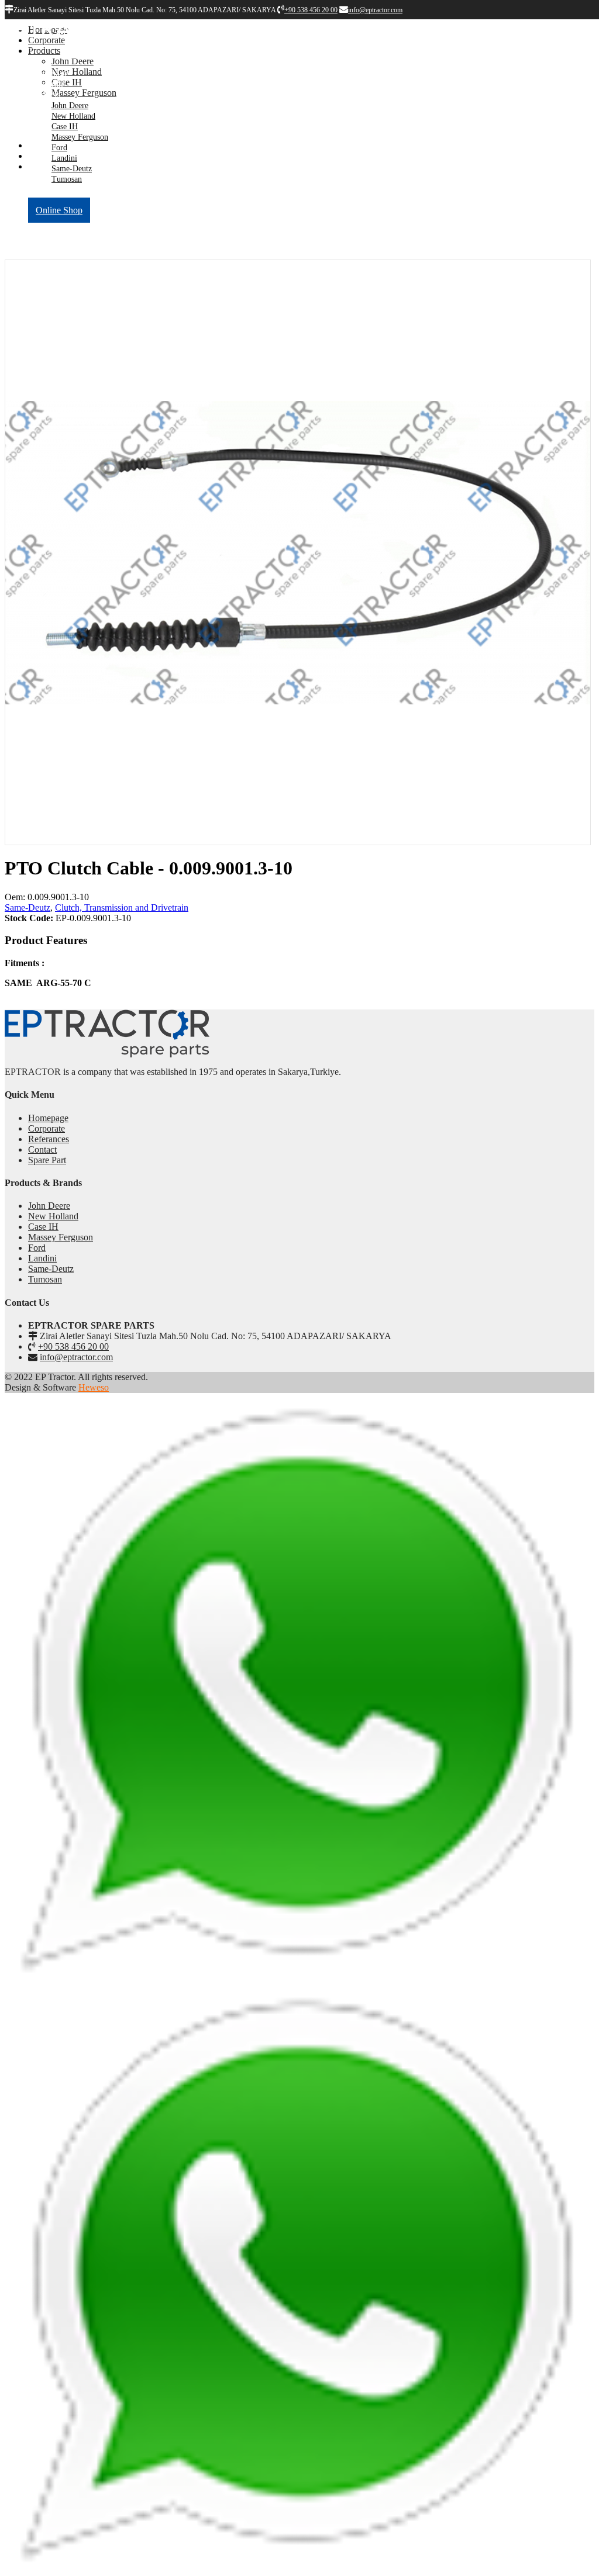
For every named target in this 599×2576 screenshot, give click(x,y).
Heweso (94, 1387)
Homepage (48, 73)
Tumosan (67, 179)
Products (44, 94)
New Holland (73, 116)
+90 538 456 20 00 (73, 1346)
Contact (42, 1149)
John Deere (70, 106)
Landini (64, 158)
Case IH (65, 127)
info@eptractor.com (76, 1357)
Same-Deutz (72, 169)
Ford (59, 148)
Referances (49, 189)
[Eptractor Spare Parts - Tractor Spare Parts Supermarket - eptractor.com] (67, 45)
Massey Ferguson (80, 137)
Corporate (47, 84)
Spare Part (47, 1160)
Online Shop (59, 210)
